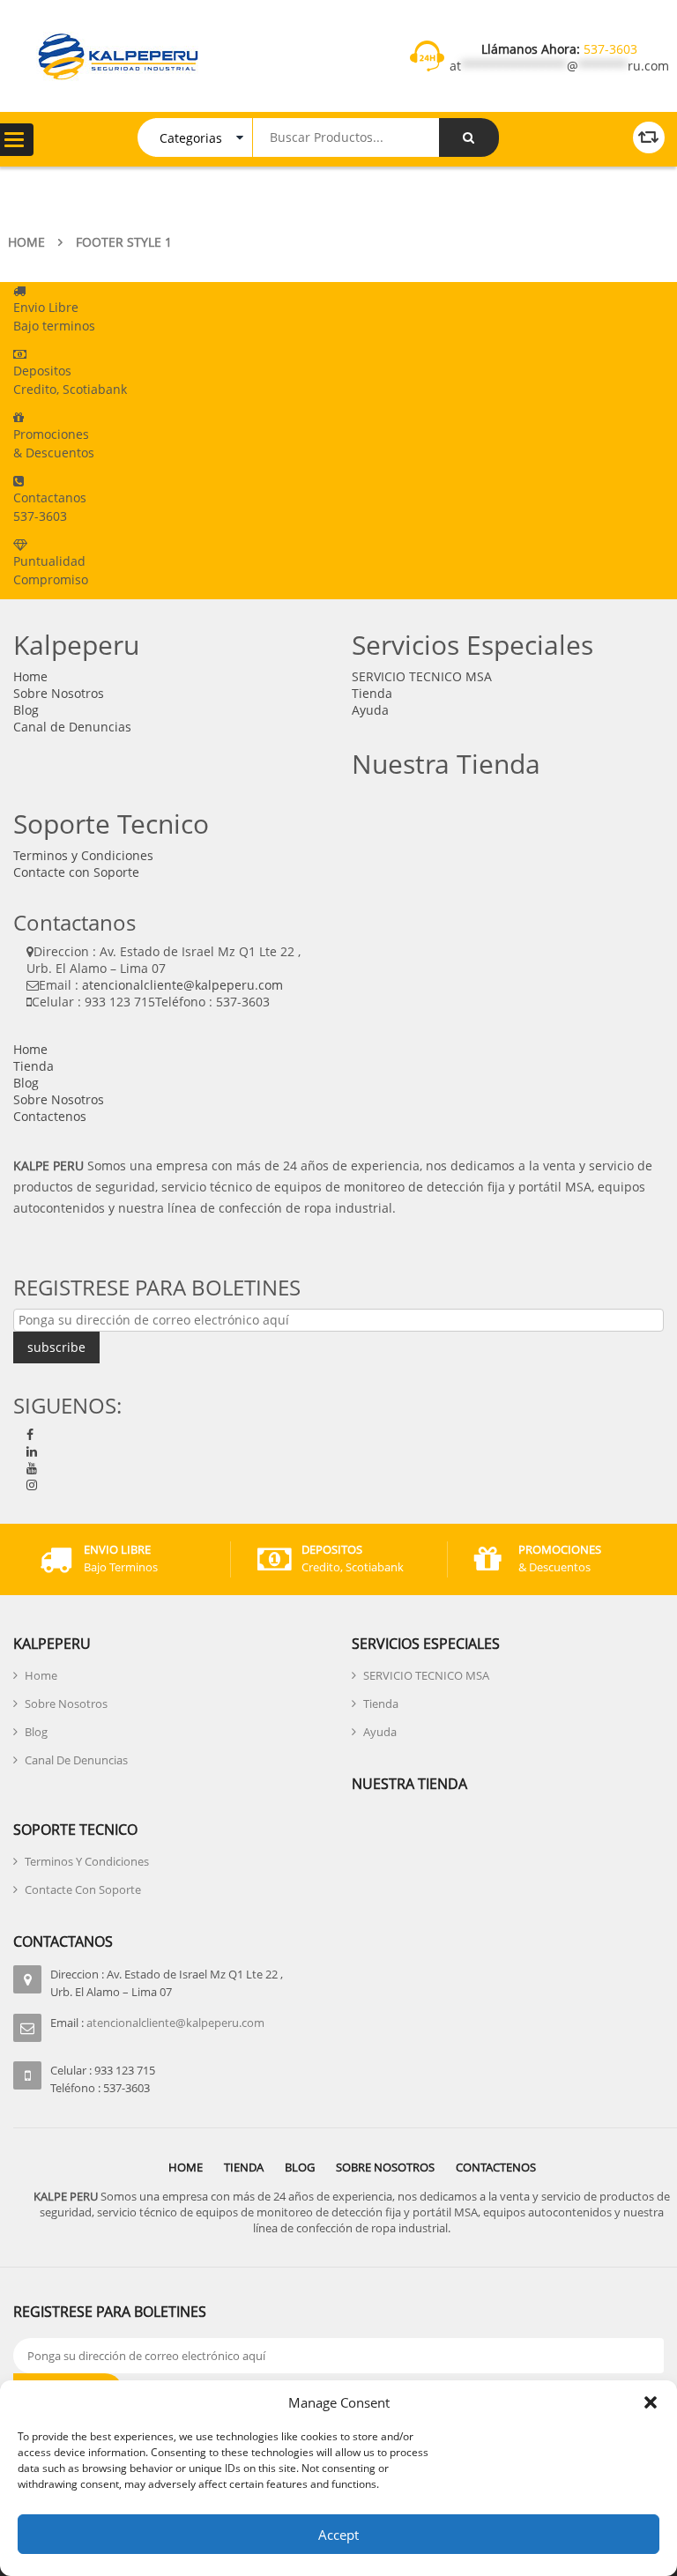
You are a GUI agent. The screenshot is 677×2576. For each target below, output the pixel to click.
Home (26, 242)
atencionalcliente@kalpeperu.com (182, 985)
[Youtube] (32, 1468)
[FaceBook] (30, 1434)
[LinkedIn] (32, 1451)
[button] (651, 2402)
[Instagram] (32, 1485)
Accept (338, 2535)
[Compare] (649, 137)
